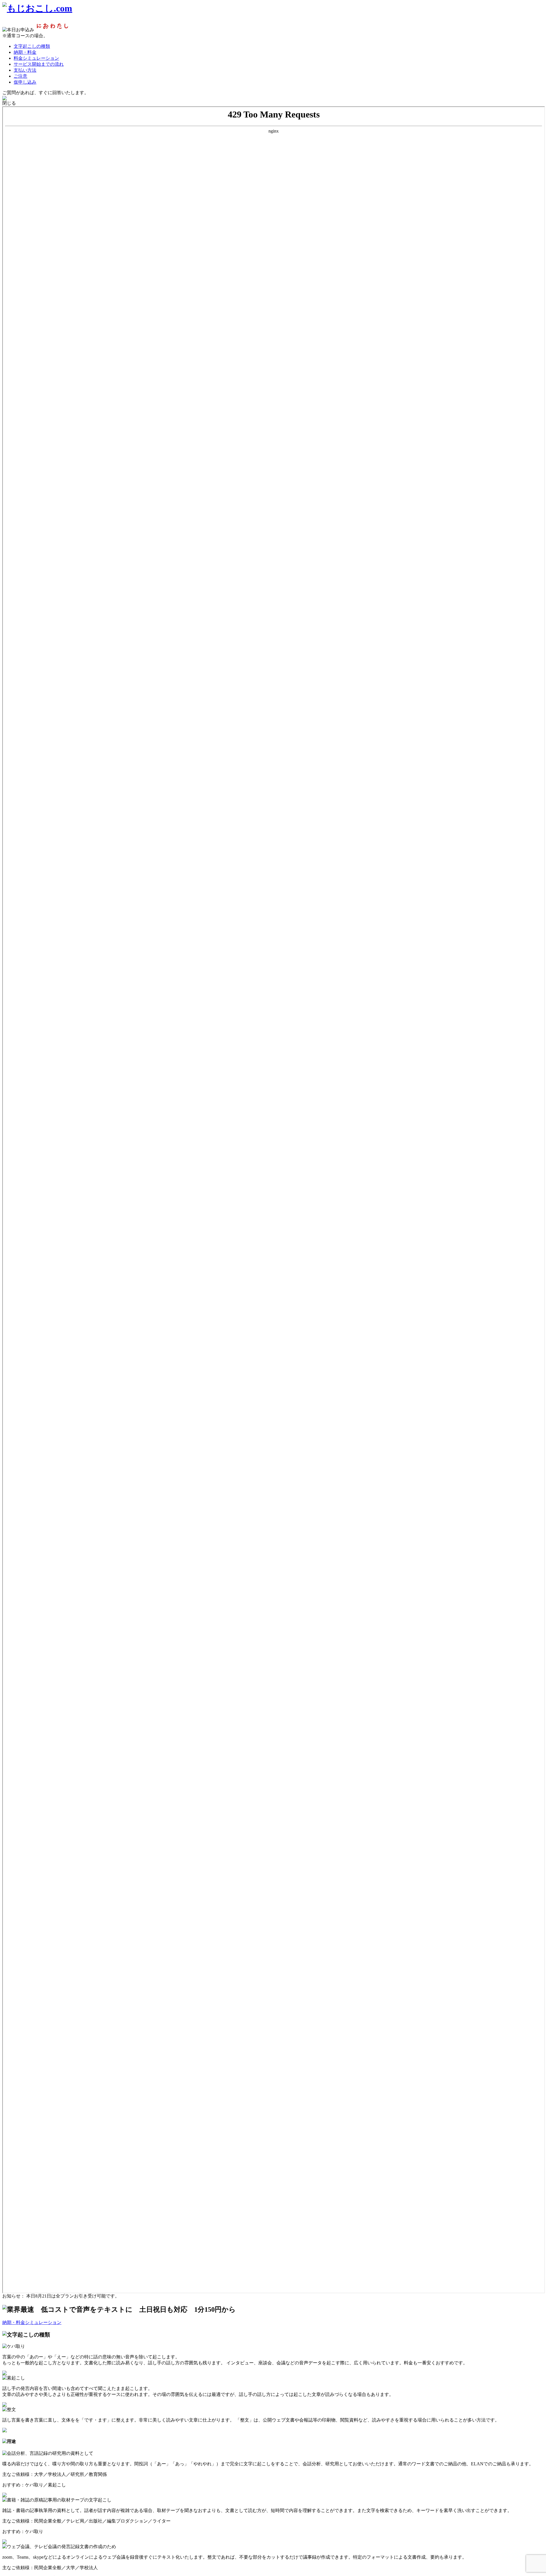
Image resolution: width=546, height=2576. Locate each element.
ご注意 (20, 76)
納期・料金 (25, 52)
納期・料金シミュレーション (32, 2322)
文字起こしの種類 (32, 46)
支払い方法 (25, 70)
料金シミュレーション (36, 58)
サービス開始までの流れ (39, 64)
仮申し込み (25, 82)
